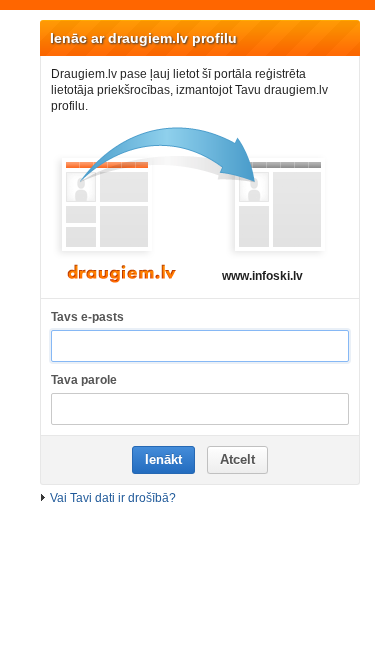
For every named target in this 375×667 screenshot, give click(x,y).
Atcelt (237, 459)
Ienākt (163, 459)
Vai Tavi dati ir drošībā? (113, 498)
